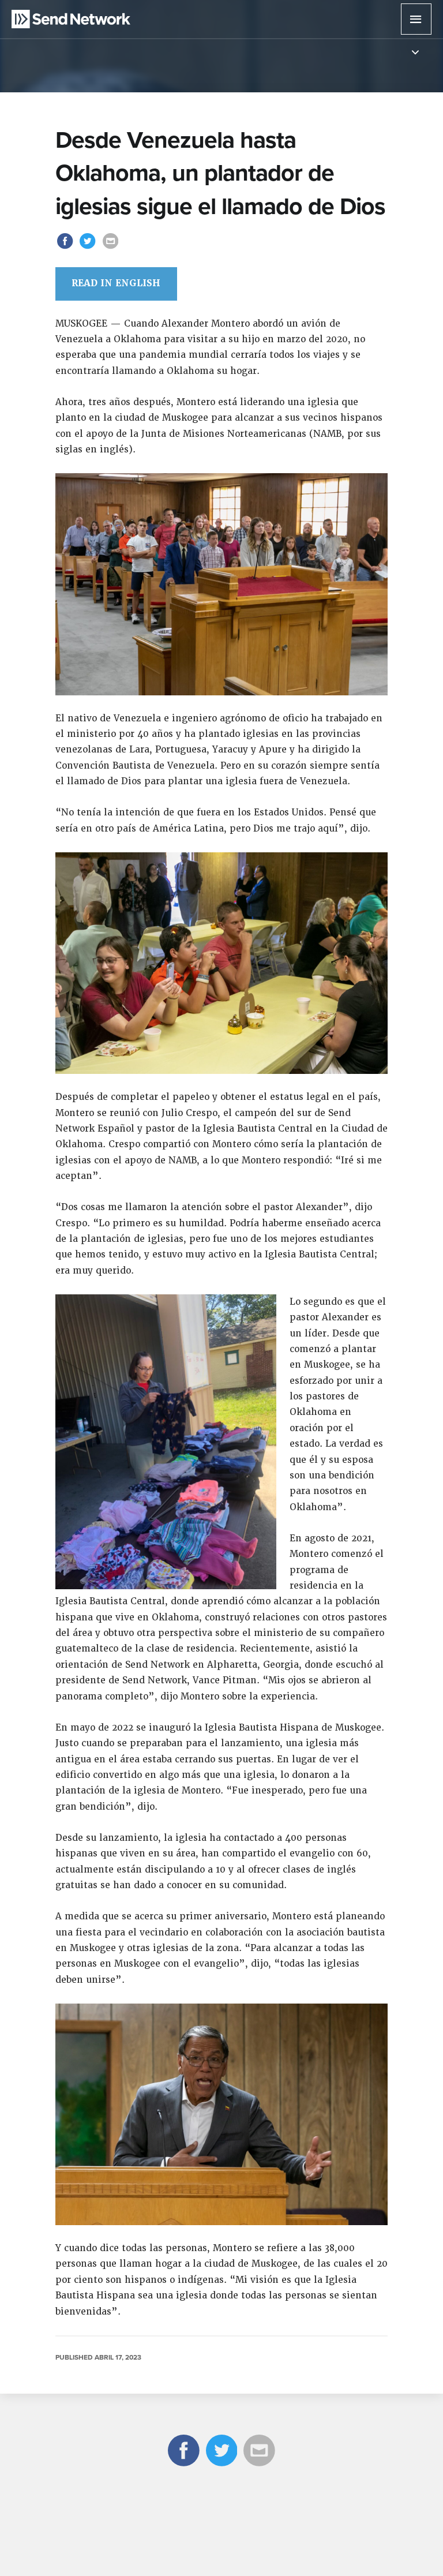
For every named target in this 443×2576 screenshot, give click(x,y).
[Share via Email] (110, 248)
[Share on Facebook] (67, 248)
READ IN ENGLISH (116, 283)
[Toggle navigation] (415, 53)
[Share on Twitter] (89, 248)
